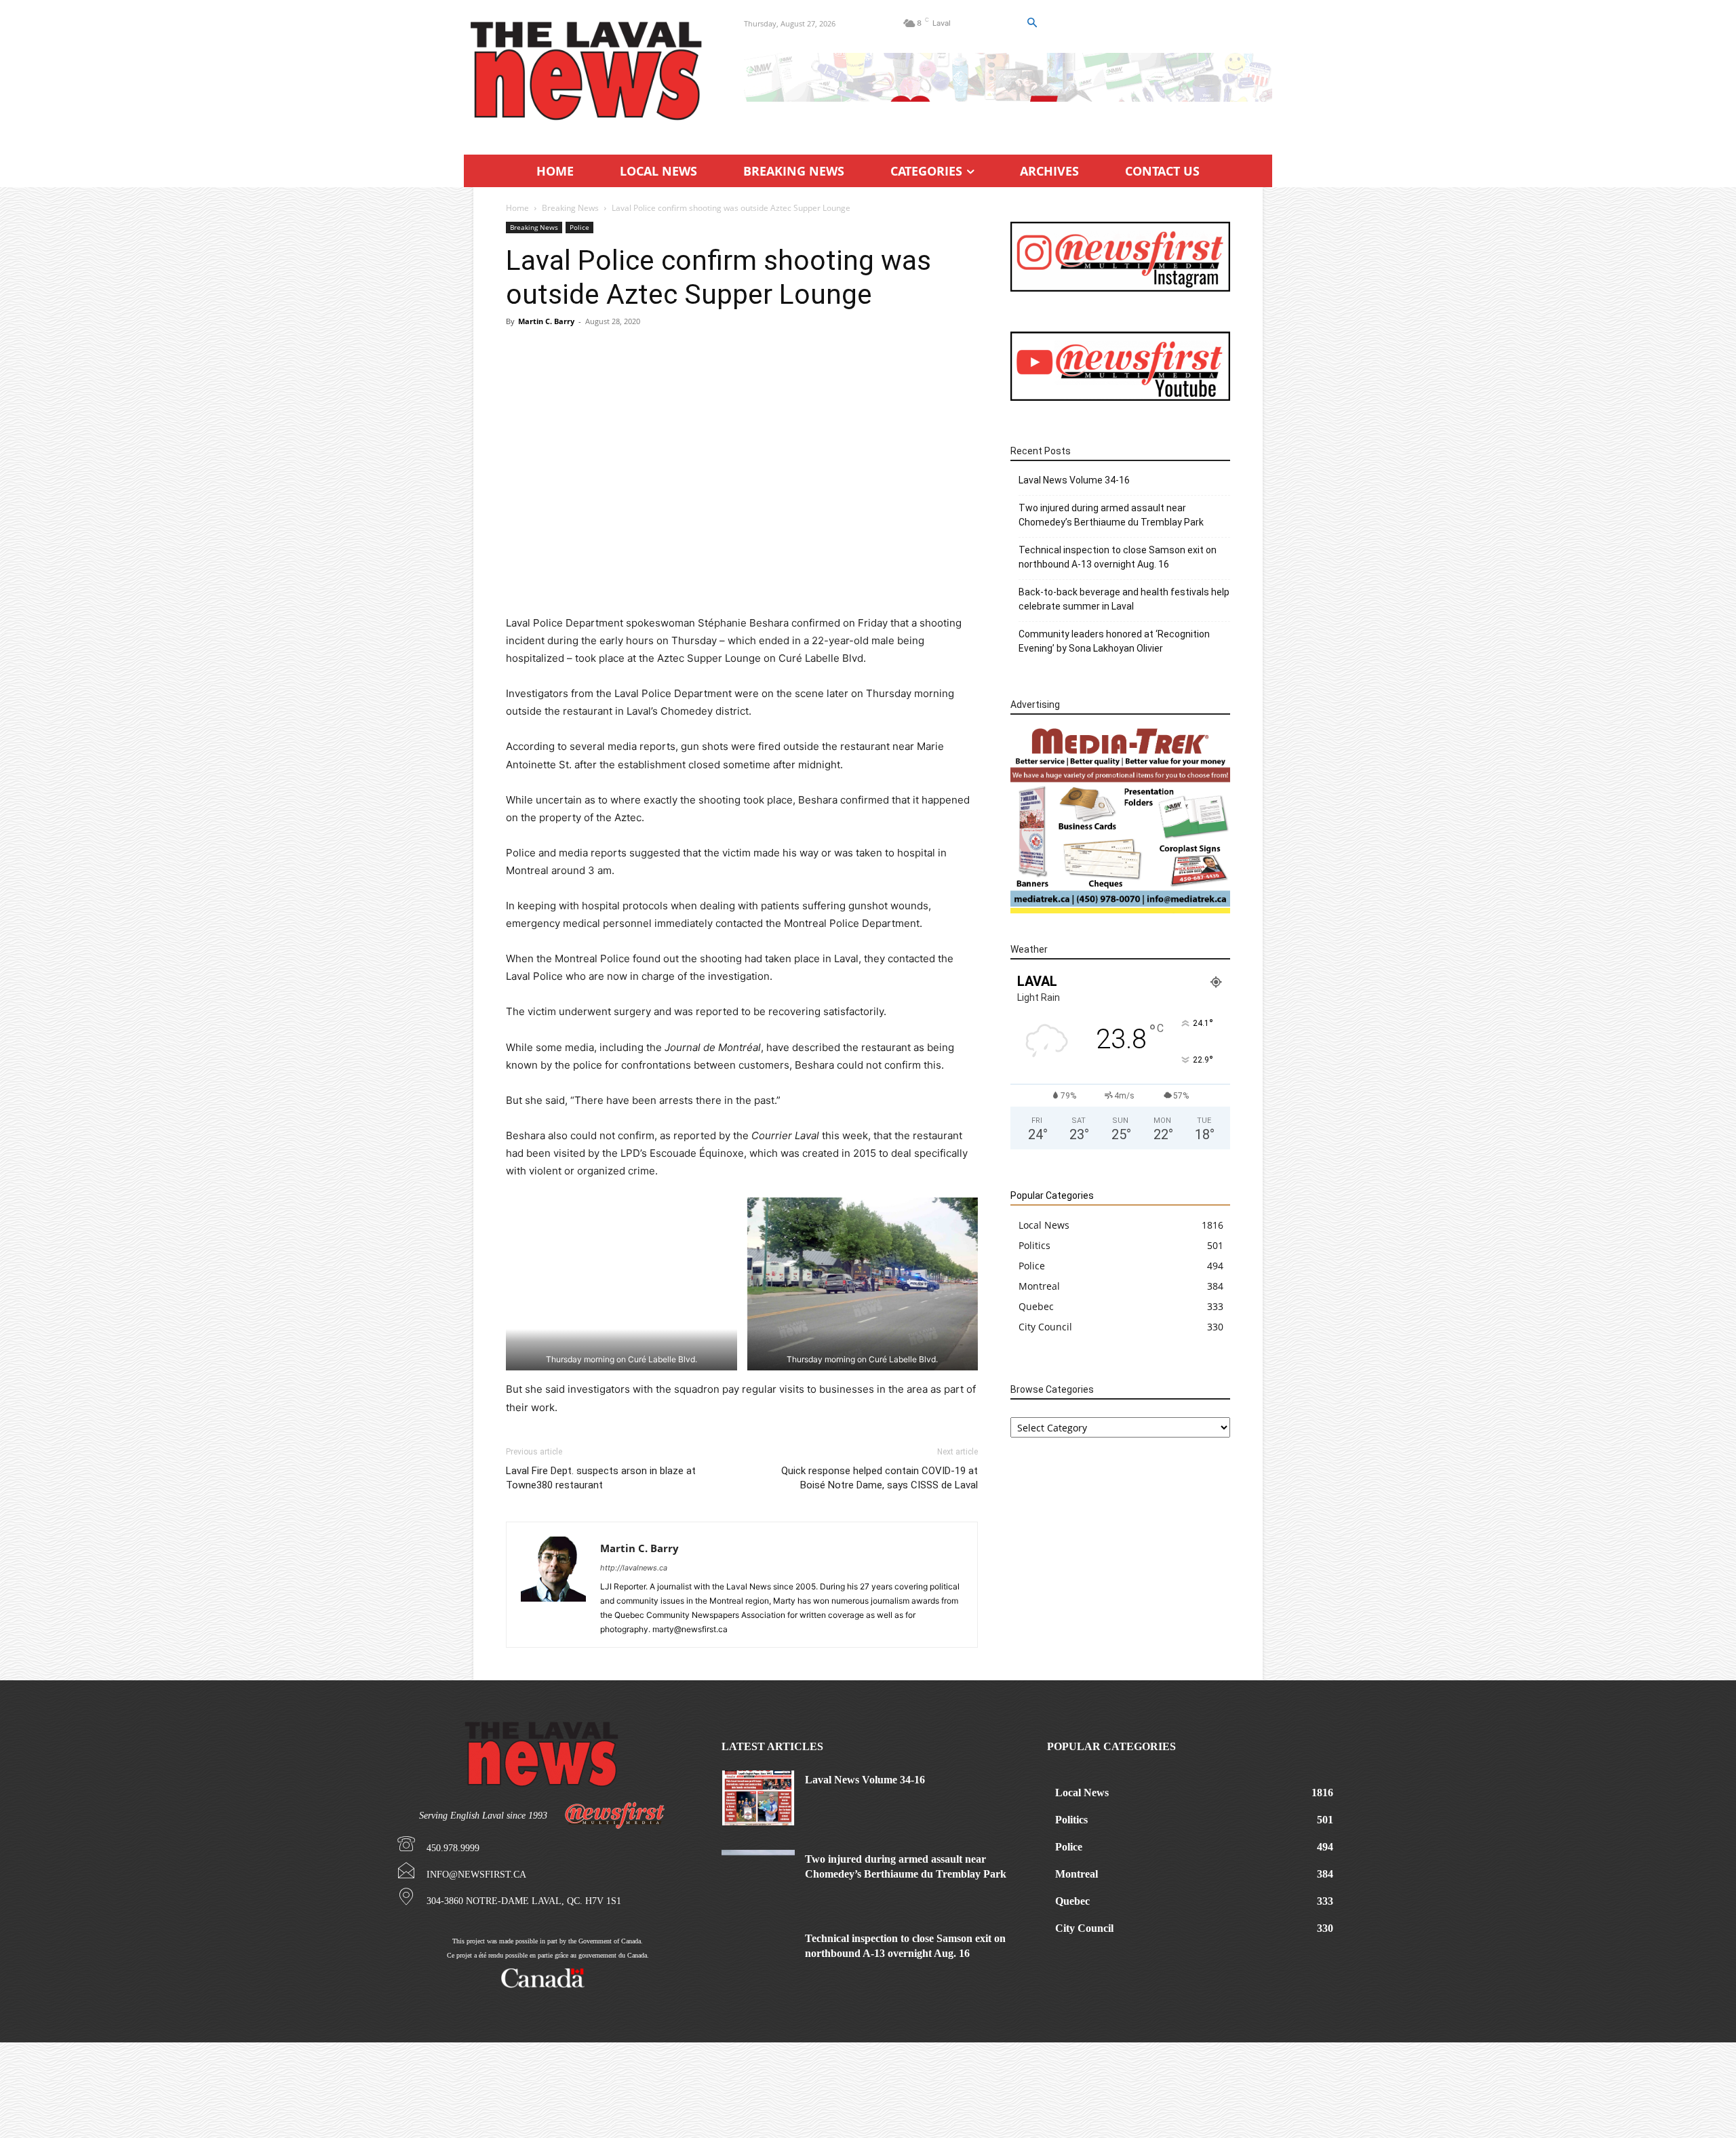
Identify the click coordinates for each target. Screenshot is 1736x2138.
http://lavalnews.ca (634, 1568)
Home (517, 208)
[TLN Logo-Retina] (588, 71)
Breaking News (570, 208)
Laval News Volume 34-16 (1074, 480)
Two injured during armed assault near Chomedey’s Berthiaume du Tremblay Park (1111, 515)
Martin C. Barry (546, 321)
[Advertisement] (742, 437)
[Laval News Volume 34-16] (758, 1798)
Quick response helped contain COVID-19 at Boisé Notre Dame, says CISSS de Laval (880, 1478)
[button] (1031, 23)
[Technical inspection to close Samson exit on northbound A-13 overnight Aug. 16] (758, 1957)
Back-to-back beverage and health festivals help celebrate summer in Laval (1124, 599)
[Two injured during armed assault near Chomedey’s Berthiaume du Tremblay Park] (758, 1877)
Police (579, 227)
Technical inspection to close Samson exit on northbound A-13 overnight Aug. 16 (1118, 557)
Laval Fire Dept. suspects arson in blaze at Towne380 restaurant (601, 1478)
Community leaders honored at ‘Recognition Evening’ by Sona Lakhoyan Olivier (1114, 641)
